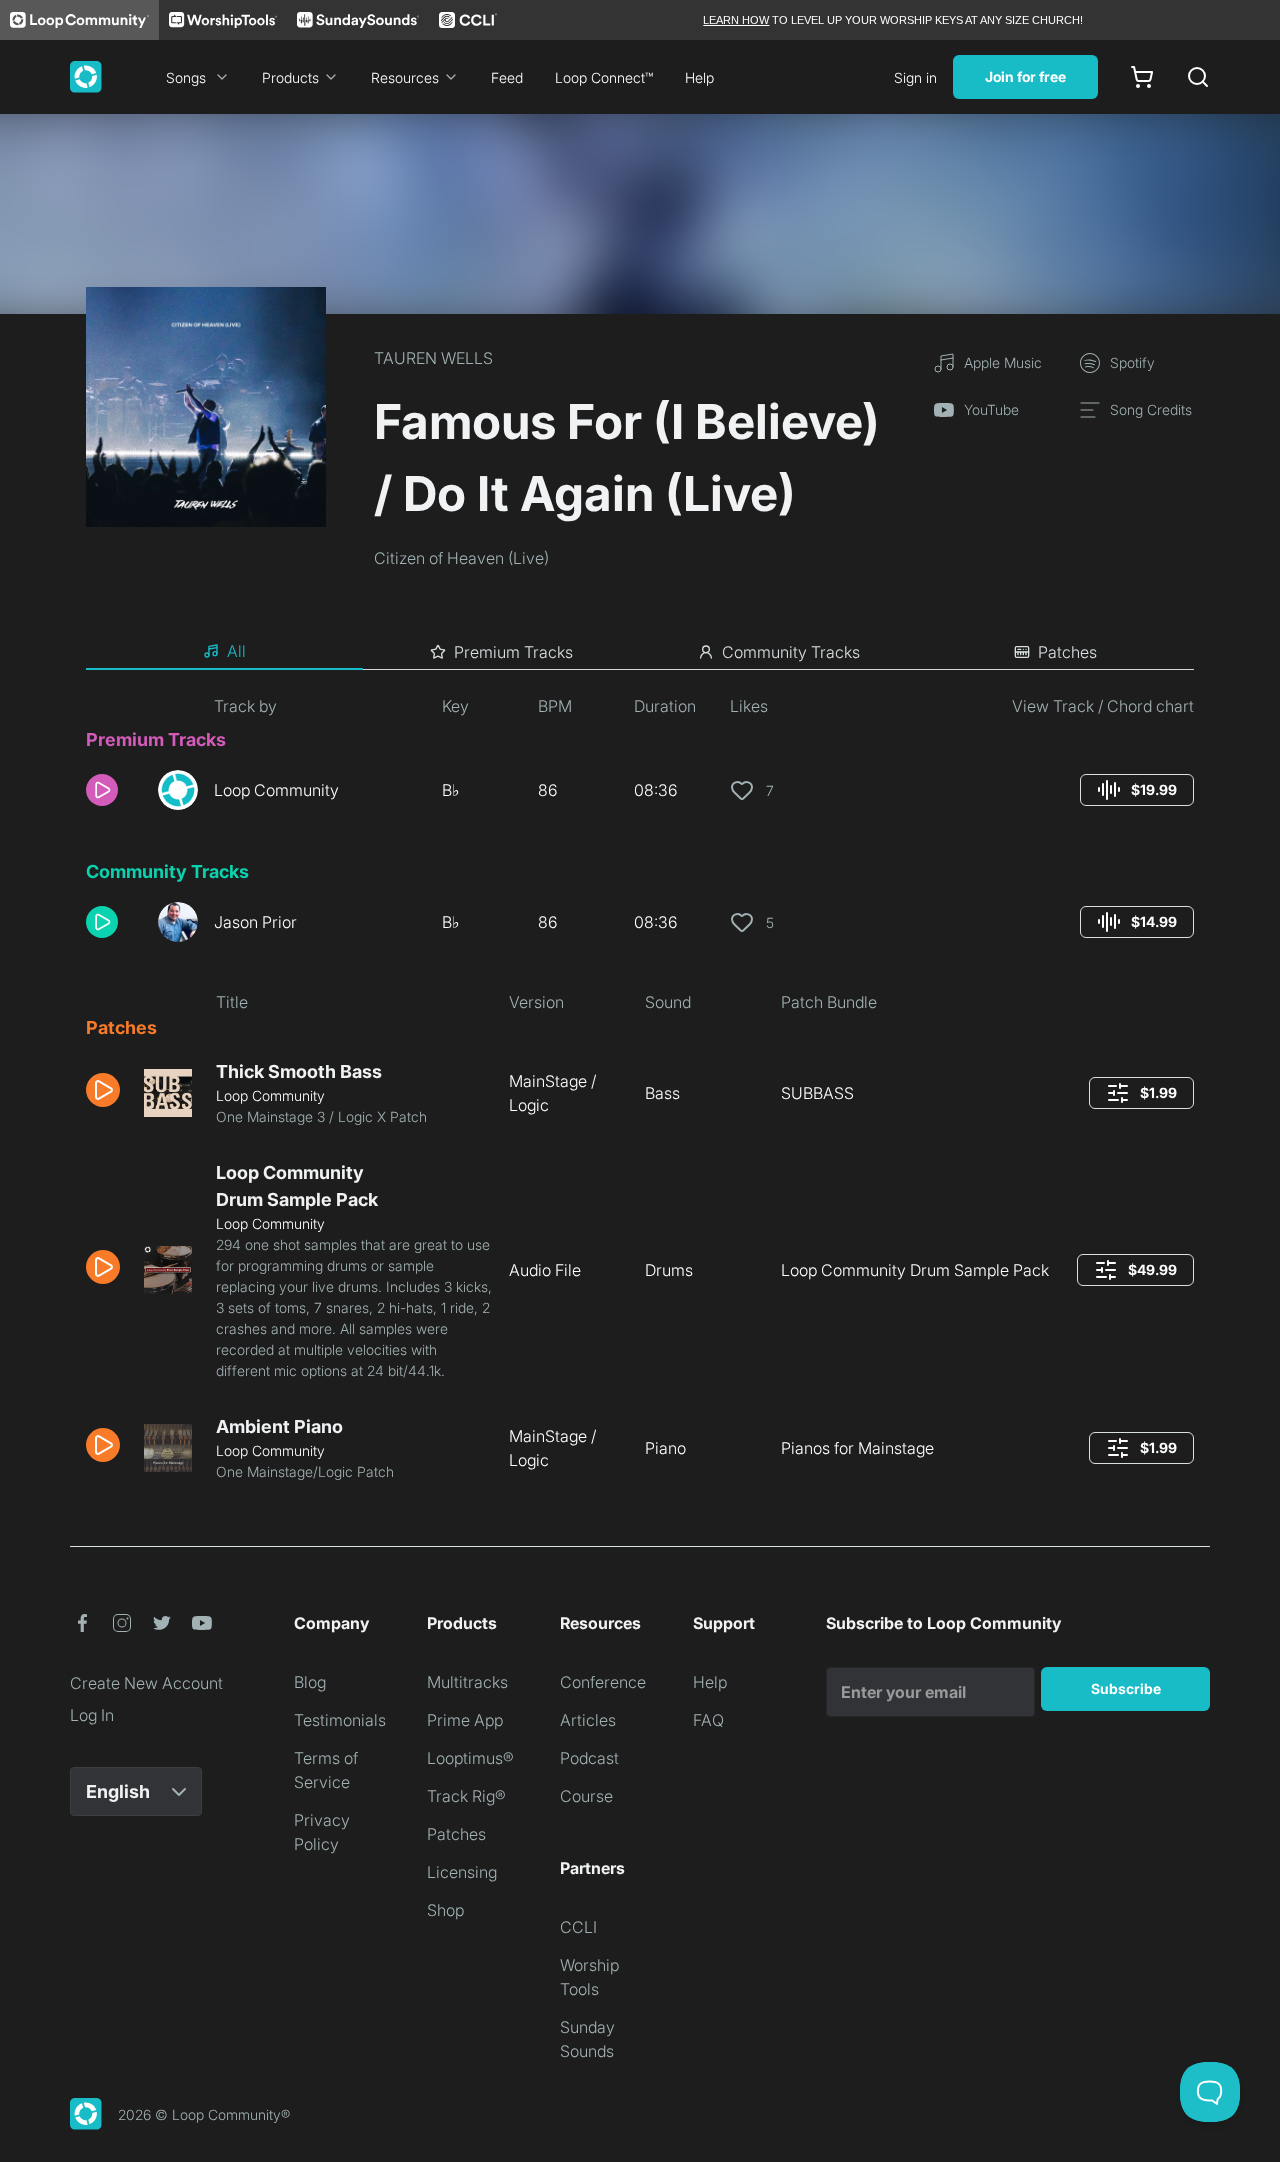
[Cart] (1142, 77)
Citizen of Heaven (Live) (461, 558)
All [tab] (236, 651)
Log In (92, 1715)
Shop (445, 1910)
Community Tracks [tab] (791, 652)
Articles (588, 1720)
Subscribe (1126, 1688)
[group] (1137, 790)
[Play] (102, 790)
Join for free (1025, 76)
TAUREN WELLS (433, 358)
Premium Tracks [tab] (513, 652)
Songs (186, 77)
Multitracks (467, 1682)
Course (586, 1796)
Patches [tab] (1067, 652)
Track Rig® (466, 1796)
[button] (114, 790)
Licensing (462, 1872)
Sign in (915, 77)
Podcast (589, 1758)
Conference (603, 1682)
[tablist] (640, 652)
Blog (310, 1682)
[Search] (1198, 77)
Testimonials (340, 1720)
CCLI (578, 1927)
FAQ (708, 1720)
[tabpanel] (640, 1096)
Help (699, 77)
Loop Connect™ (604, 77)
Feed (507, 77)
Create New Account (146, 1683)
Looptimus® (470, 1758)
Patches (456, 1834)
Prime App (465, 1720)
